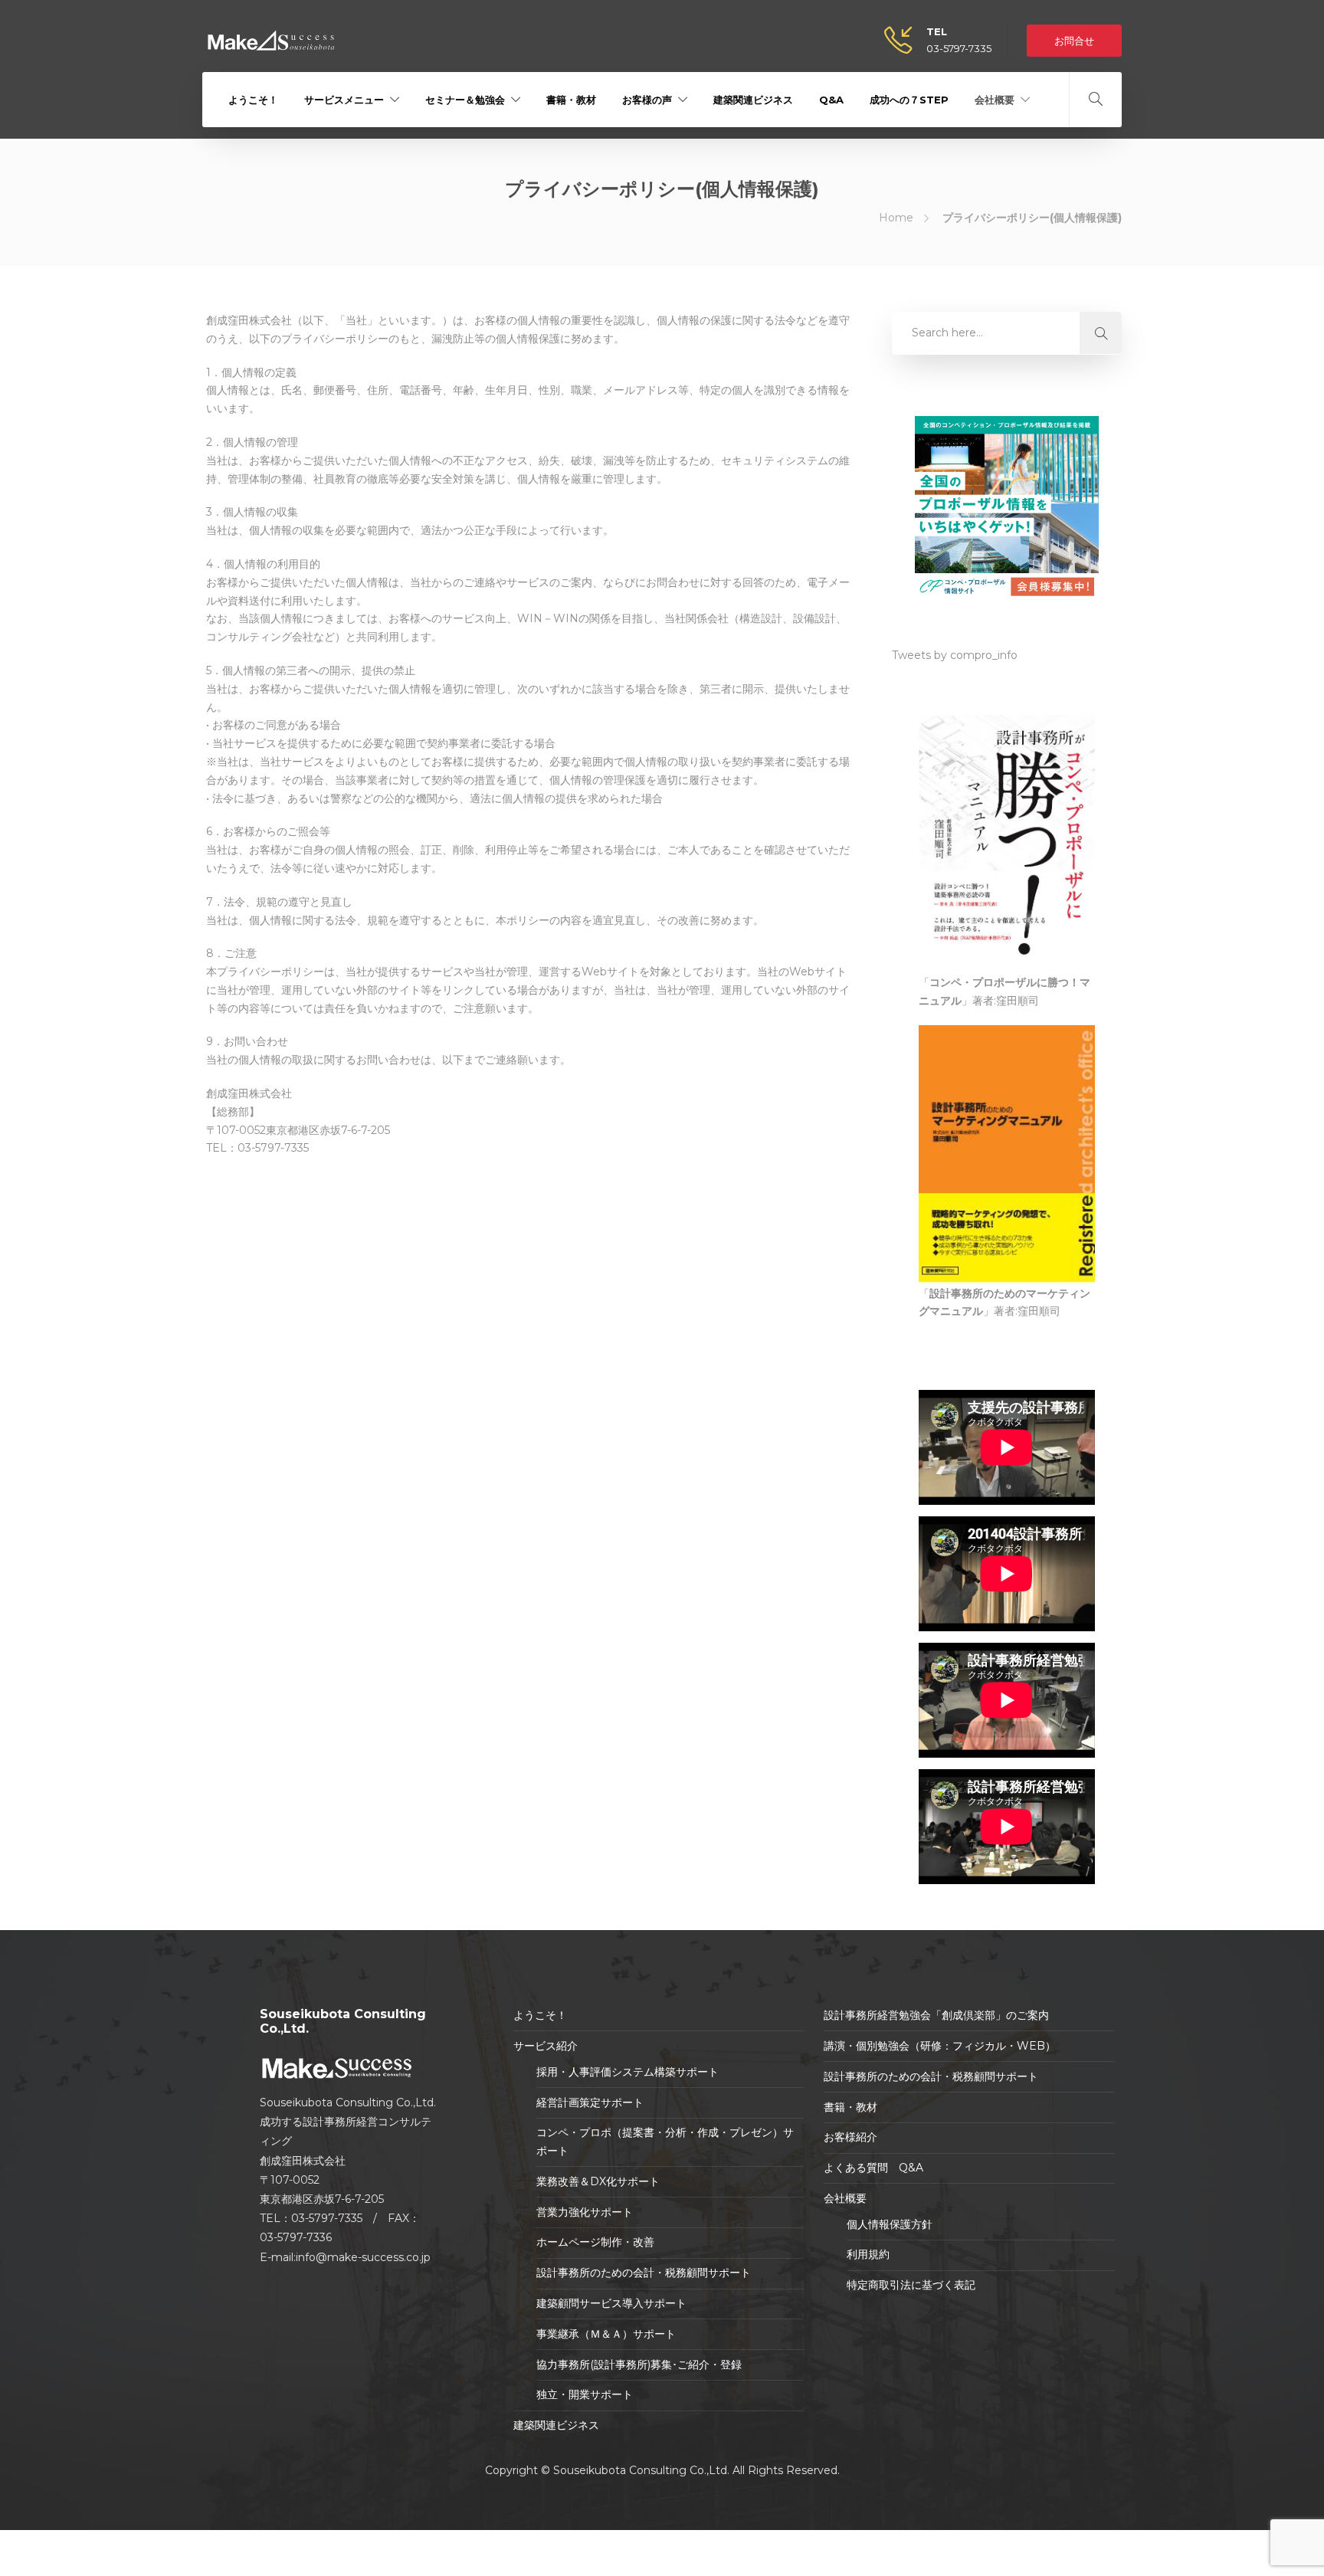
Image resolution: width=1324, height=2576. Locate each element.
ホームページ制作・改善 (595, 2242)
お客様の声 (647, 100)
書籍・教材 (571, 100)
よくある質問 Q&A (873, 2168)
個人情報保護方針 (890, 2224)
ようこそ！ (253, 100)
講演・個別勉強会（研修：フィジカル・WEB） (940, 2046)
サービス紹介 (546, 2046)
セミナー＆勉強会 (465, 100)
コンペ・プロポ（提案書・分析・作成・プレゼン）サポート (665, 2142)
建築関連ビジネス (753, 100)
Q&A (831, 100)
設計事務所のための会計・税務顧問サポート (644, 2273)
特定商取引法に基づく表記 (911, 2285)
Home (896, 218)
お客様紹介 (850, 2137)
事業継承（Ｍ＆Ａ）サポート (606, 2334)
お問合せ (1074, 41)
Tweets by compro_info (955, 655)
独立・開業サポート (585, 2394)
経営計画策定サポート (590, 2102)
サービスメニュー (344, 100)
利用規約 (868, 2254)
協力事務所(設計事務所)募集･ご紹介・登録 (639, 2365)
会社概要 (995, 100)
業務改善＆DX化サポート (598, 2181)
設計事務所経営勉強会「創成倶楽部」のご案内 (936, 2015)
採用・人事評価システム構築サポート (628, 2072)
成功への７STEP (909, 100)
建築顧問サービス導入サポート (611, 2303)
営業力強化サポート (585, 2212)
